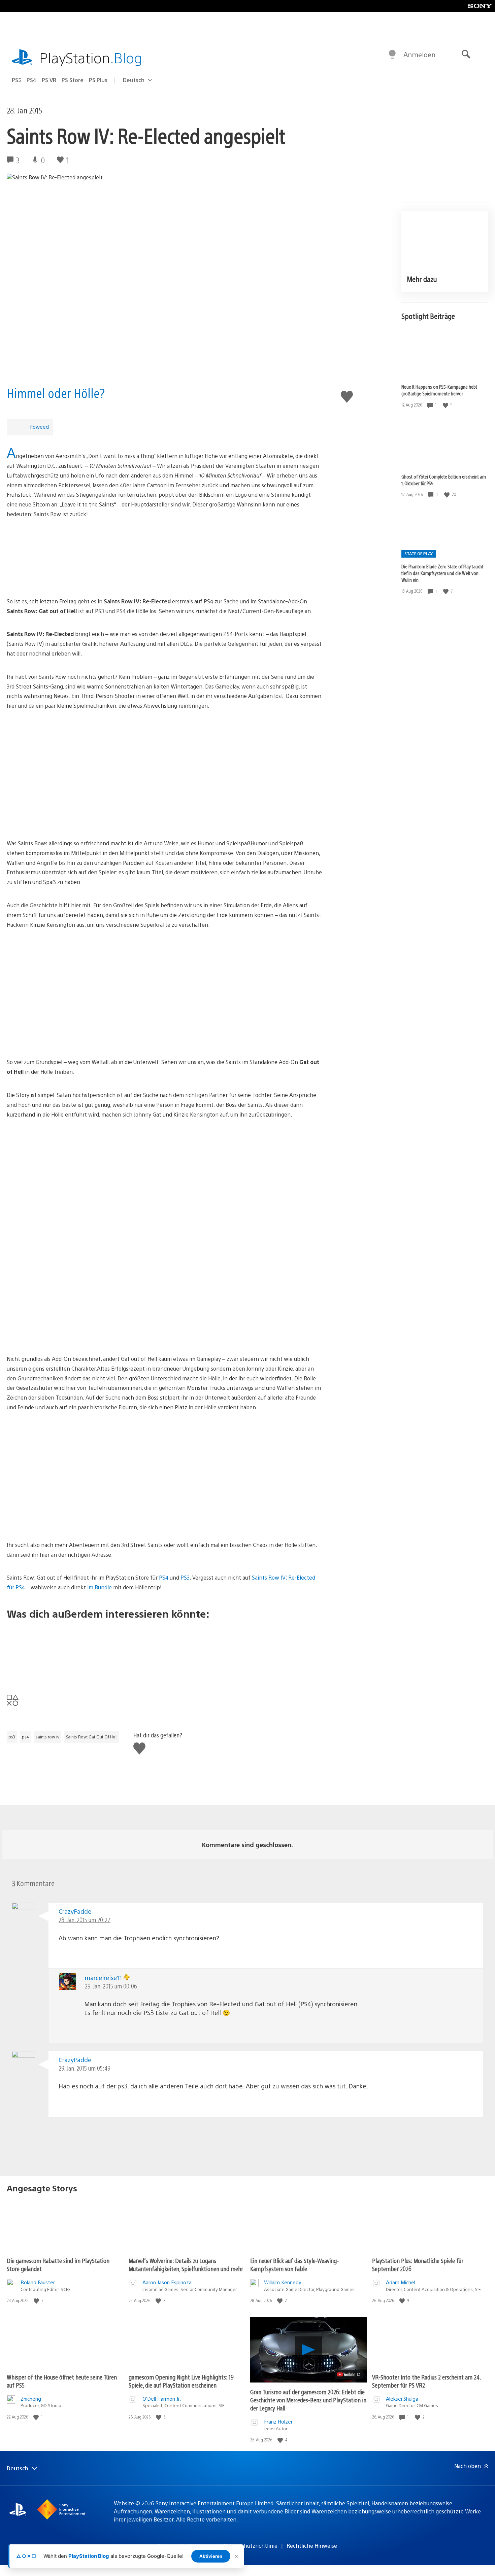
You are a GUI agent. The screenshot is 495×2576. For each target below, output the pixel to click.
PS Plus (98, 80)
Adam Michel (401, 2282)
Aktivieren (211, 2556)
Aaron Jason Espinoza (167, 2282)
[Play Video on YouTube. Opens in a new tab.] (349, 2374)
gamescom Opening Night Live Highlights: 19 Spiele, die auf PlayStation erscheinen (181, 2381)
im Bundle (100, 1587)
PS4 (31, 80)
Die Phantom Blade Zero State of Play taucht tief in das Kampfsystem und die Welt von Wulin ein (442, 573)
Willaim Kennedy (283, 2282)
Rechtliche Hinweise (312, 2546)
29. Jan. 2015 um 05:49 (85, 2068)
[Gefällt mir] (446, 405)
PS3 (185, 1577)
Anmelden (419, 54)
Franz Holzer (278, 2421)
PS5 (16, 80)
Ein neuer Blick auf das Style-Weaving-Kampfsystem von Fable (294, 2265)
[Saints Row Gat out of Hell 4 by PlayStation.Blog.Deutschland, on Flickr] (164, 968)
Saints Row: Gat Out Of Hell (92, 1737)
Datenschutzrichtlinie (251, 2546)
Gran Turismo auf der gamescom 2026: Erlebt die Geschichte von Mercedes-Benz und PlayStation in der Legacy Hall (308, 2400)
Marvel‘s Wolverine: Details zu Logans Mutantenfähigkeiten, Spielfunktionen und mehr (186, 2265)
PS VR (49, 80)
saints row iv (47, 1737)
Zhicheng (31, 2398)
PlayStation (91, 57)
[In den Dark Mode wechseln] (392, 55)
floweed (39, 427)
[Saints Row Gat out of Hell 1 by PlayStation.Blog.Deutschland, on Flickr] (164, 1019)
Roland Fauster (38, 2282)
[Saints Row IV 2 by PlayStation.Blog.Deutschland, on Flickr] (164, 800)
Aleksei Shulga (402, 2398)
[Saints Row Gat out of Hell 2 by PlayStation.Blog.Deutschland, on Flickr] (164, 1451)
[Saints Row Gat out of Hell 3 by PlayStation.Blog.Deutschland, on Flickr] (164, 1502)
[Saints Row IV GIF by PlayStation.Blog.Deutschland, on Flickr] (164, 558)
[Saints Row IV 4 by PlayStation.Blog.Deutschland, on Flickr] (164, 749)
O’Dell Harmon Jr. (162, 2398)
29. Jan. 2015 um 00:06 (111, 1986)
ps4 (25, 1737)
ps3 (12, 1737)
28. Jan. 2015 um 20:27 (85, 1920)
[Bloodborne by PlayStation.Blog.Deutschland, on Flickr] (164, 1652)
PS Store (73, 80)
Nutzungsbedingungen (186, 2546)
